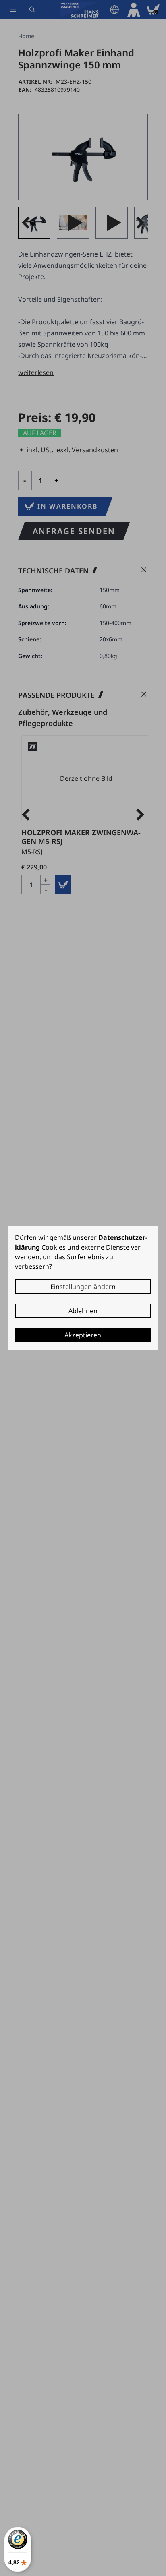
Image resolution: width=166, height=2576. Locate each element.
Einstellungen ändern (83, 1287)
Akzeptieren (83, 1335)
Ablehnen (83, 1311)
